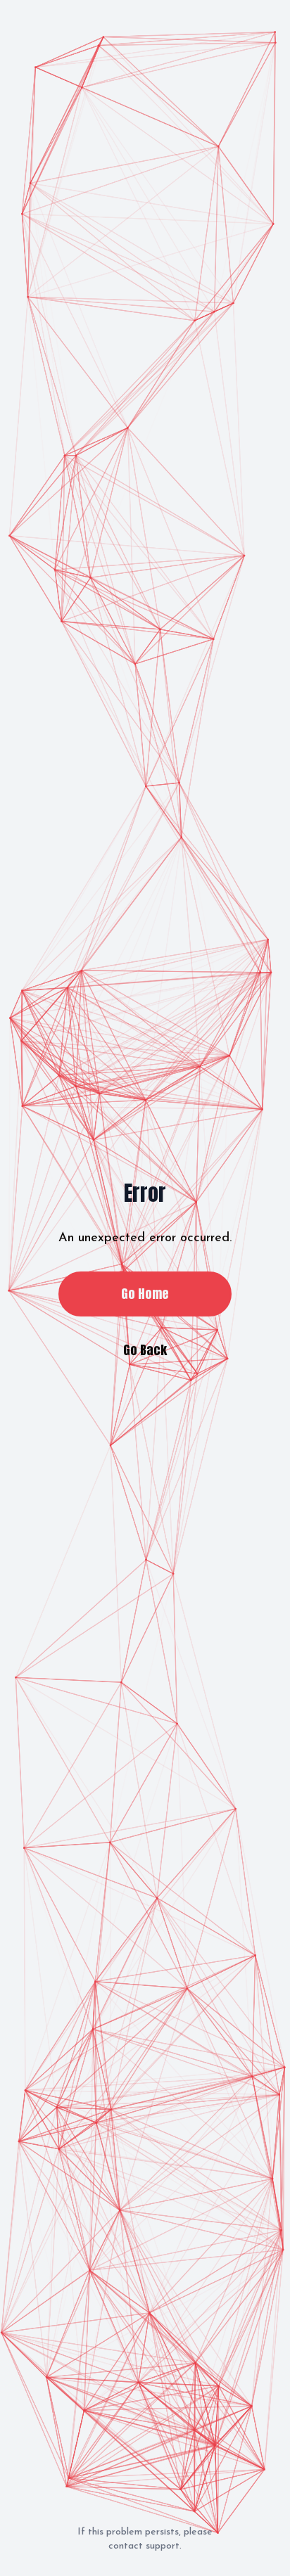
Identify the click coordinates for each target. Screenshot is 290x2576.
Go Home (145, 1294)
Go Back (145, 1350)
